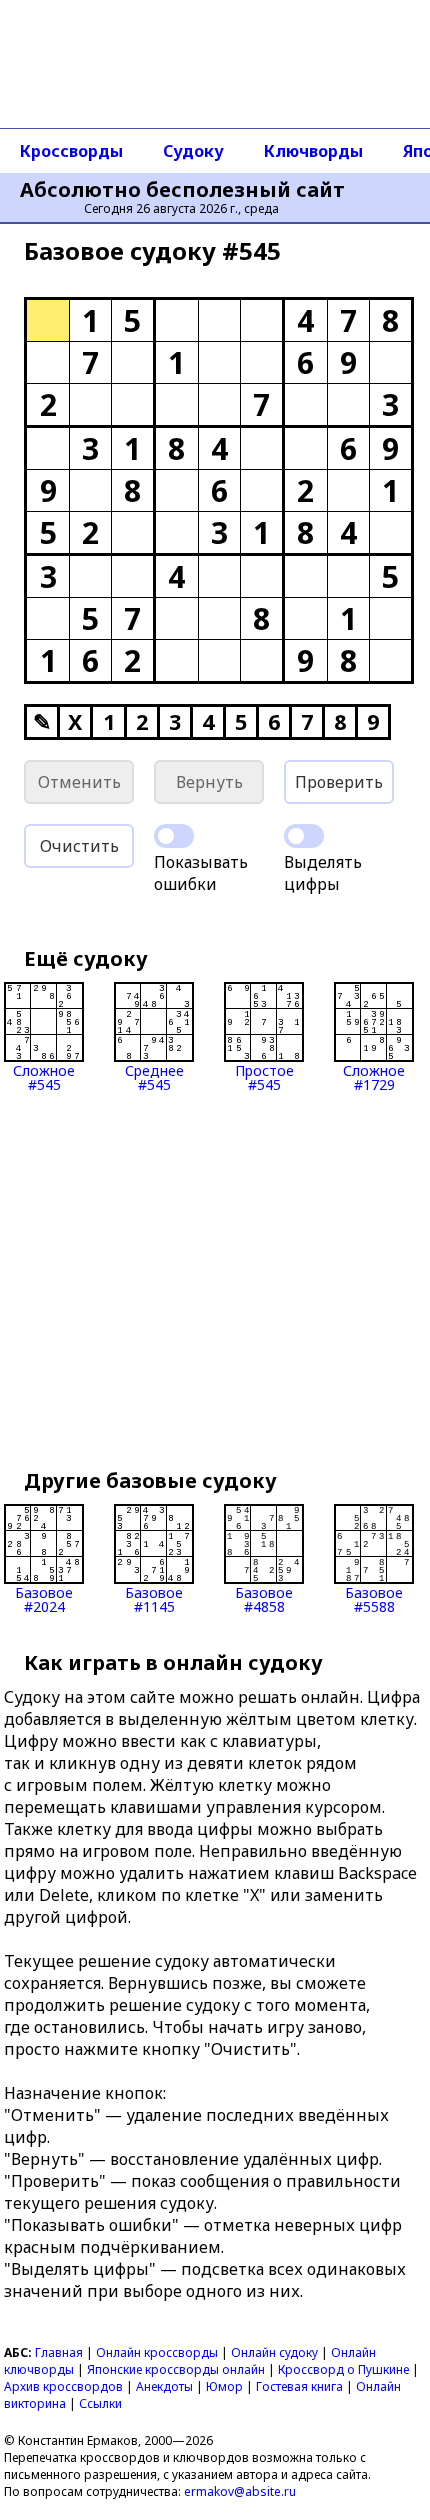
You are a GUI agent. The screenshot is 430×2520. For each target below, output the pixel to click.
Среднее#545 (154, 1076)
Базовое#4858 (264, 1598)
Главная (59, 2352)
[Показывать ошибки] (174, 836)
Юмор (224, 2386)
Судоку (193, 151)
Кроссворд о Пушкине (343, 2369)
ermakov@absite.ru (240, 2491)
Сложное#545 (44, 1076)
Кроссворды (71, 151)
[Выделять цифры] (304, 836)
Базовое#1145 (154, 1598)
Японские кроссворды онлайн (176, 2369)
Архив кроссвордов (63, 2386)
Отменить (79, 782)
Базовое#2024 (44, 1598)
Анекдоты (164, 2386)
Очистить (79, 846)
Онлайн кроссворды (157, 2352)
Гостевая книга (299, 2386)
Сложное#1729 (374, 1076)
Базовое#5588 (374, 1598)
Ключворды (313, 151)
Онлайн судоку (274, 2352)
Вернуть (209, 782)
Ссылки (100, 2403)
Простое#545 (264, 1076)
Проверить (339, 782)
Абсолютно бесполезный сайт (182, 190)
